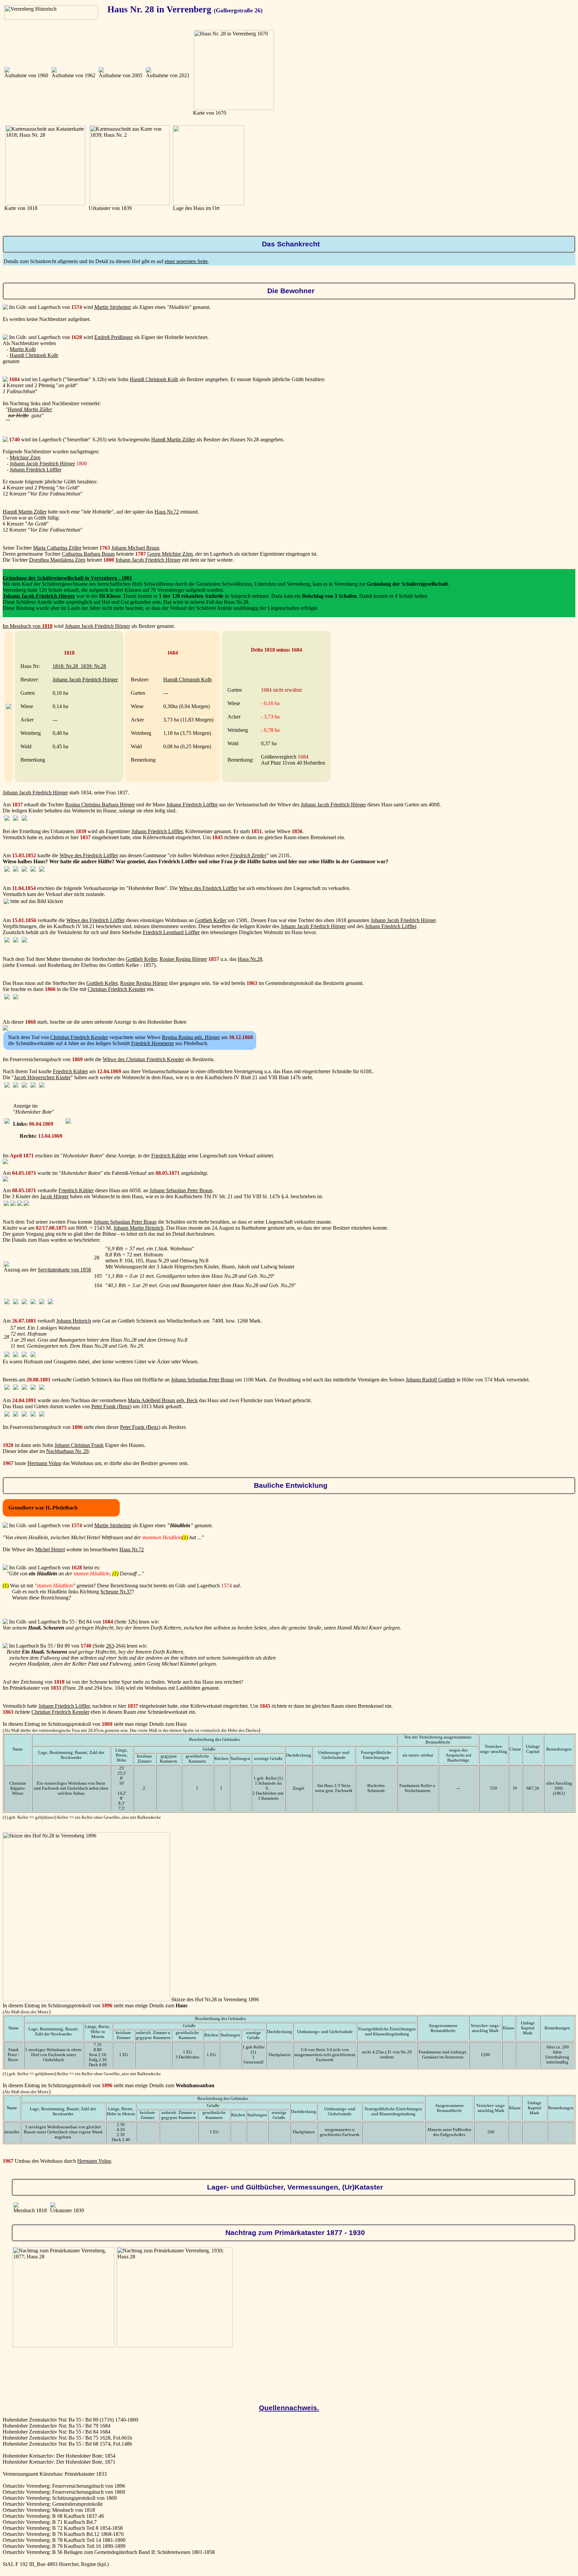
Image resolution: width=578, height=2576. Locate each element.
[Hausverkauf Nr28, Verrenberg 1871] (6, 1204)
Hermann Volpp (44, 1463)
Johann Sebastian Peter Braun (181, 1190)
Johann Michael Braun (135, 548)
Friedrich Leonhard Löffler (171, 932)
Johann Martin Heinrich (138, 1228)
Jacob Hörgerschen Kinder (42, 1077)
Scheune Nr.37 (116, 1592)
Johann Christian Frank (79, 1445)
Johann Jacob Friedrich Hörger (42, 464)
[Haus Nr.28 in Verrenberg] (7, 71)
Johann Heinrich (74, 1321)
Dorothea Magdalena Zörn (57, 560)
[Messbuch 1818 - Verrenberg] (9, 707)
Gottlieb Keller (211, 920)
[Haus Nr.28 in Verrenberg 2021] (149, 71)
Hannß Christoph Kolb (34, 355)
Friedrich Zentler (248, 855)
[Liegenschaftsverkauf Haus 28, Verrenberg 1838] (7, 819)
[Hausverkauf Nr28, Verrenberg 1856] (7, 941)
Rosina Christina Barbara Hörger (100, 805)
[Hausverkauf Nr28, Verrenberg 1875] (7, 1302)
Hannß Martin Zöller (30, 409)
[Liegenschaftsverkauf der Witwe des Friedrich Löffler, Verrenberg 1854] (6, 902)
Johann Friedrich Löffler (35, 470)
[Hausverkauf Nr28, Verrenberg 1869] (7, 1086)
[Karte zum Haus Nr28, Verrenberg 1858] (6, 1265)
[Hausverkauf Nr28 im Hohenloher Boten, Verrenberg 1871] (5, 1162)
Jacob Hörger (54, 1196)
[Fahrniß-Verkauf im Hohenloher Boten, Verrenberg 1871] (5, 1180)
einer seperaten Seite (186, 261)
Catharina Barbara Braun (88, 554)
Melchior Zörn (25, 458)
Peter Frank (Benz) (111, 1406)
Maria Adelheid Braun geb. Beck (163, 1400)
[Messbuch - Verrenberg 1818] (16, 2206)
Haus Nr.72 (167, 512)
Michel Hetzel (50, 1549)
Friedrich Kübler (70, 1071)
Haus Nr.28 (250, 959)
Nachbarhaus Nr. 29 (67, 1451)
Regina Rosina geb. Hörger (191, 1037)
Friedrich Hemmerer (153, 1043)
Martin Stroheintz (113, 307)
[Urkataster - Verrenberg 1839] (53, 2206)
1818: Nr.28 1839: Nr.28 (79, 666)
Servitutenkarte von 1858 (64, 1270)
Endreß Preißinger (114, 337)
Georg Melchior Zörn (170, 554)
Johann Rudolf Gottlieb (430, 1380)
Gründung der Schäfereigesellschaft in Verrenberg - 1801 (67, 578)
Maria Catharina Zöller (57, 548)
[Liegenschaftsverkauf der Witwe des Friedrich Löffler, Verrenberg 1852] (7, 870)
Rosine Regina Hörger (183, 959)
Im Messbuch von (28, 626)
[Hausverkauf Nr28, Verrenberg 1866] (7, 997)
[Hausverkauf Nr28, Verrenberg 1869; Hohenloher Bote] (7, 1122)
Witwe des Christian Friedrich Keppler (143, 1059)
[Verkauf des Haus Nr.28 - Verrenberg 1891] (7, 1415)
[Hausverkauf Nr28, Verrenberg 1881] (7, 1355)
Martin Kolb (23, 349)
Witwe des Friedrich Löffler (89, 855)
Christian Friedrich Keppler (117, 989)
